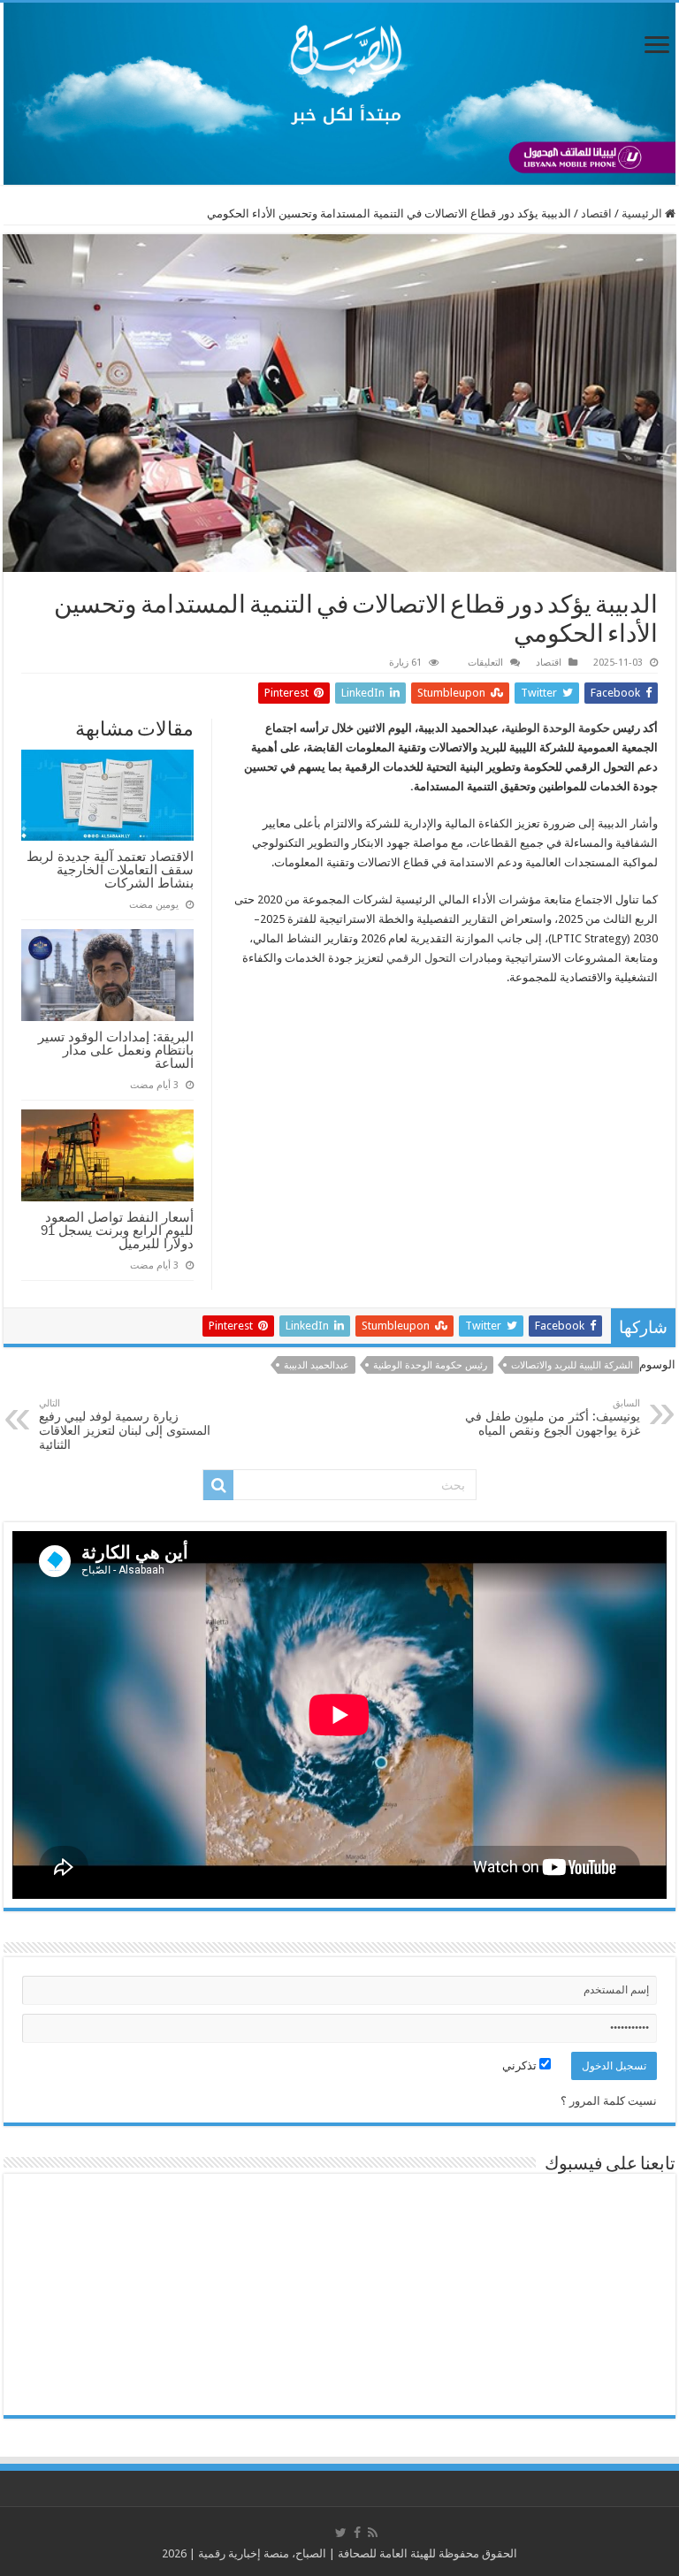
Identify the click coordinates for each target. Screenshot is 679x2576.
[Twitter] (341, 2533)
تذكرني (521, 2065)
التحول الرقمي (421, 958)
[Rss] (373, 2533)
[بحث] (218, 1485)
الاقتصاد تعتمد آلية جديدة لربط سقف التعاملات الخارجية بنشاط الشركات (110, 869)
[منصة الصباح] (339, 94)
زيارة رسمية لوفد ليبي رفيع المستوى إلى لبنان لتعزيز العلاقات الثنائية (125, 1425)
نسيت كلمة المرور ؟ (609, 2101)
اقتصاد (596, 213)
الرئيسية (643, 213)
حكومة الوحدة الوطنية (557, 728)
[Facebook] (357, 2533)
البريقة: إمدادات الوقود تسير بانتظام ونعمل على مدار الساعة (116, 1050)
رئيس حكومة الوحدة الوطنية (430, 1365)
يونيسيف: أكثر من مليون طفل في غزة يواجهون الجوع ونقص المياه (553, 1418)
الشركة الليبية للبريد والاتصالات (572, 1365)
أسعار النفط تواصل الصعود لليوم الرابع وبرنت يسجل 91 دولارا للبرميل (117, 1230)
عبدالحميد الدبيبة (317, 1365)
